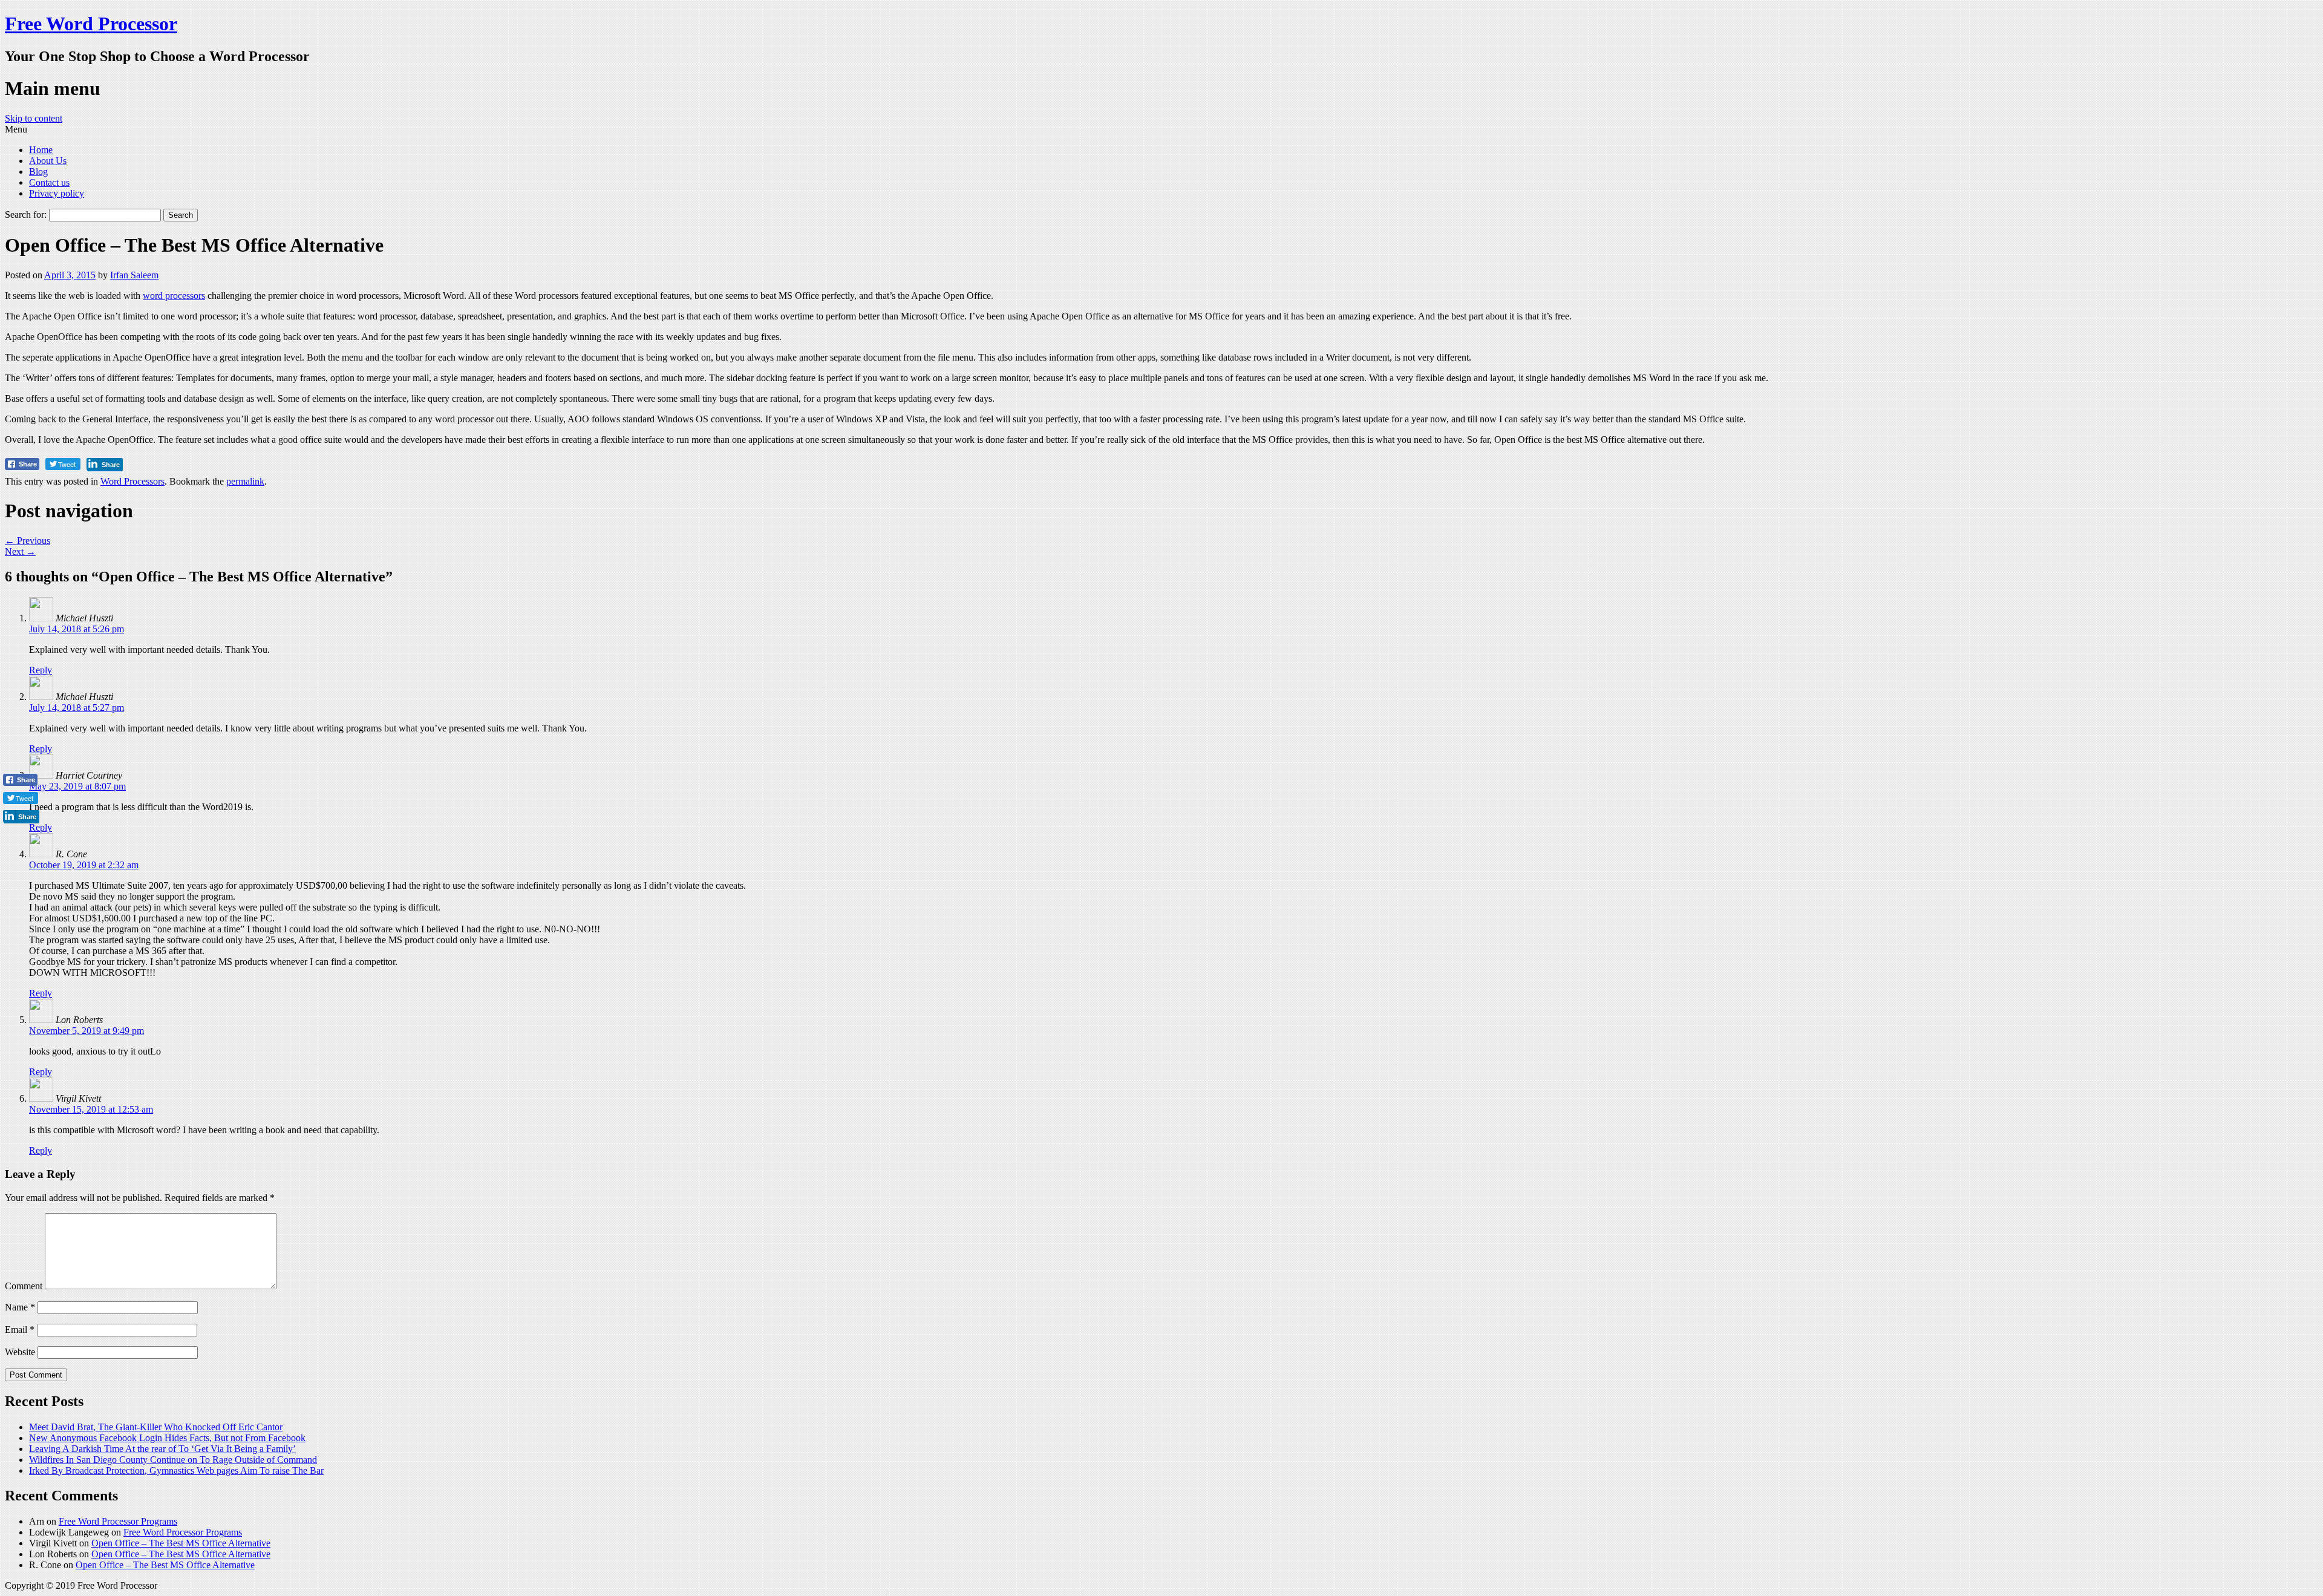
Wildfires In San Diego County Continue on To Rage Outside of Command (173, 1460)
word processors (174, 296)
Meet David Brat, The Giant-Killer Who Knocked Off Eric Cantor (156, 1427)
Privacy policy (57, 193)
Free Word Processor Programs (118, 1521)
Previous (28, 541)
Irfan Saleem (134, 275)
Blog (38, 172)
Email (20, 1329)
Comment (24, 1286)
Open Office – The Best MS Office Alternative (181, 1543)
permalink (245, 481)
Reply (41, 670)
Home (41, 150)
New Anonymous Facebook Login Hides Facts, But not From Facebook (167, 1438)
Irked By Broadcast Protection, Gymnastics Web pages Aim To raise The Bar (176, 1470)
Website (20, 1352)
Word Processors (132, 481)
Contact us (49, 182)
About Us (48, 161)
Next (20, 551)
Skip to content (34, 118)
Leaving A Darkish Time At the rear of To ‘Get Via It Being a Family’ (162, 1449)
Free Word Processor (91, 24)
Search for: (26, 214)
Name (20, 1307)
